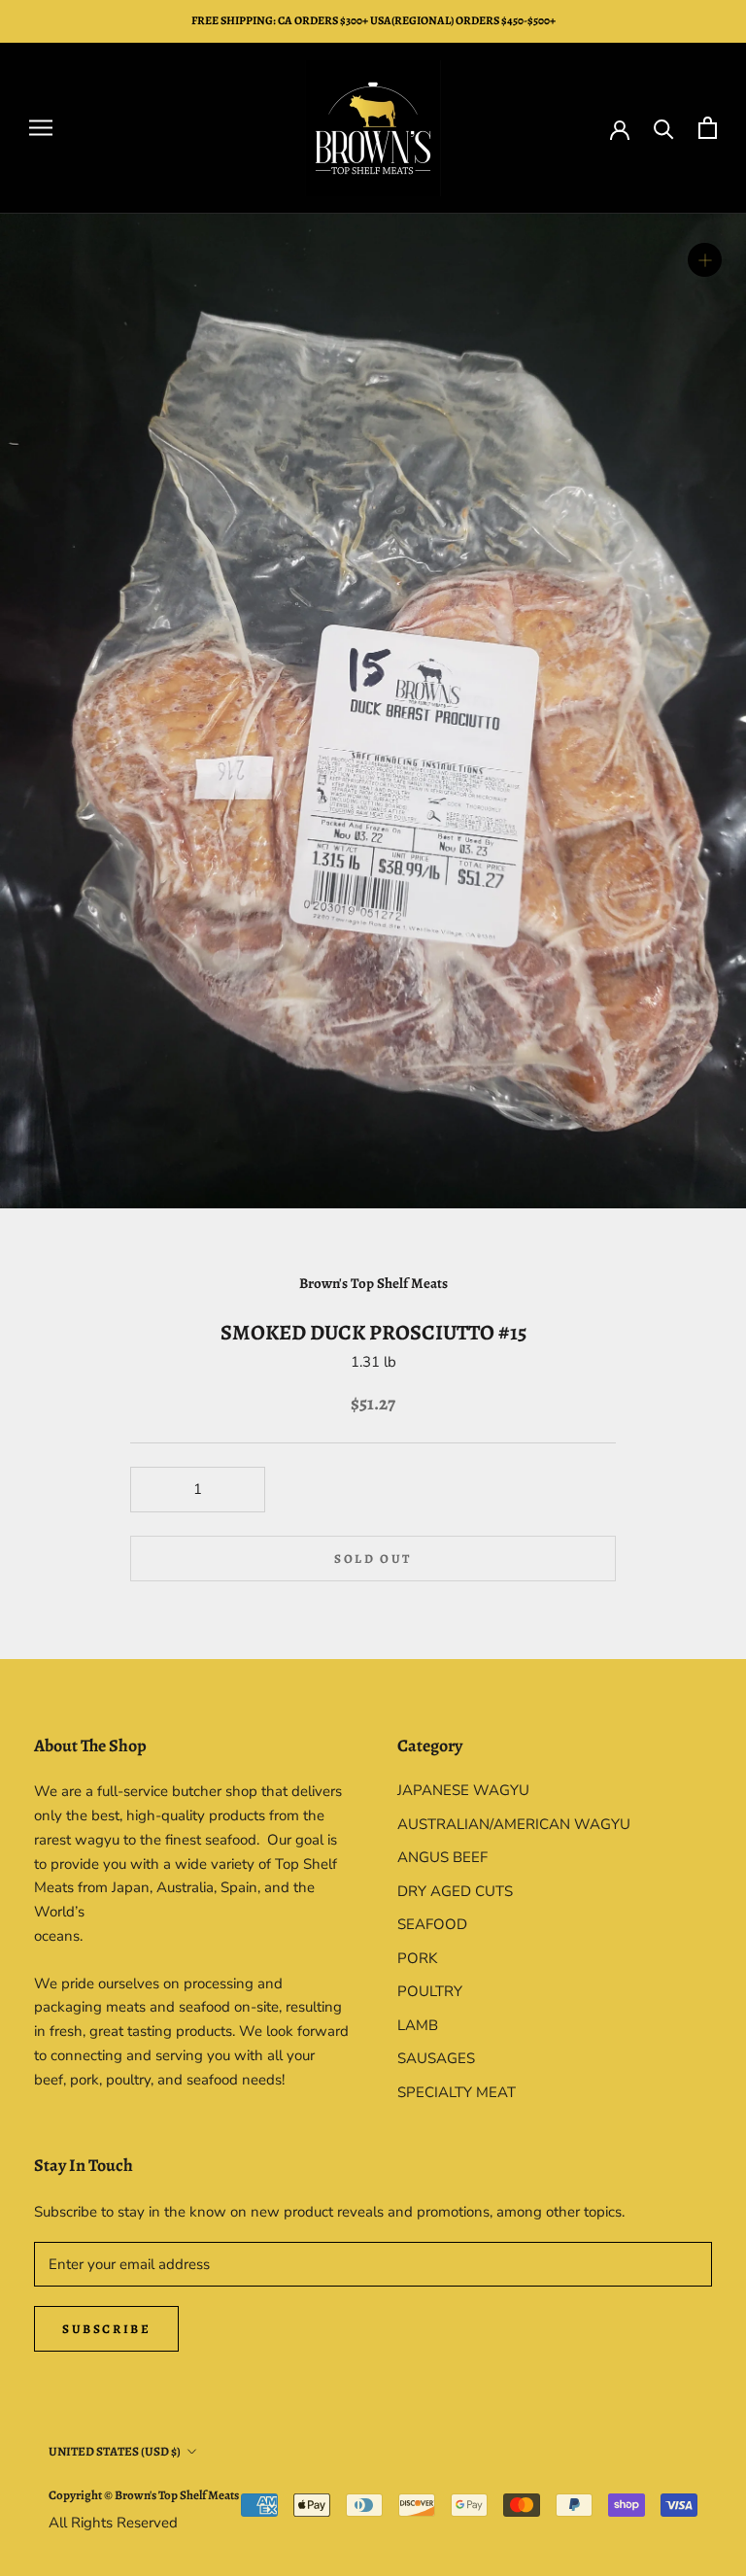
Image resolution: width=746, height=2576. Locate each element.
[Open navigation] (41, 128)
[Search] (664, 128)
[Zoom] (705, 260)
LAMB (418, 2025)
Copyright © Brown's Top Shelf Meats (144, 2495)
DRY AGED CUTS (455, 1891)
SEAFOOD (432, 1924)
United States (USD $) (115, 2451)
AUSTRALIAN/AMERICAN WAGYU (514, 1824)
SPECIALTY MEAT (457, 2092)
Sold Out (373, 1559)
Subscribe (106, 2329)
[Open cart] (708, 128)
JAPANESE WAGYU (463, 1790)
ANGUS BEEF (442, 1857)
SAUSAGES (436, 2058)
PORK (417, 1958)
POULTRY (430, 1991)
